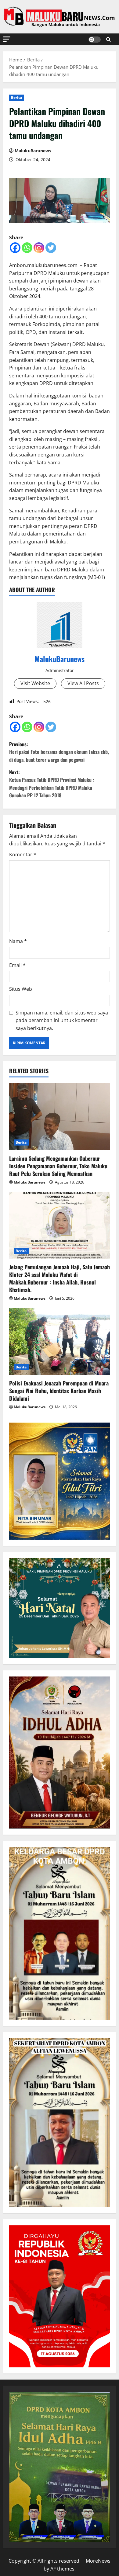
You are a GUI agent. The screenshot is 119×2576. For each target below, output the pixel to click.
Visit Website (35, 683)
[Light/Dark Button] (95, 40)
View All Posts (83, 683)
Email (17, 965)
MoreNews (98, 2561)
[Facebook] (15, 248)
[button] (7, 39)
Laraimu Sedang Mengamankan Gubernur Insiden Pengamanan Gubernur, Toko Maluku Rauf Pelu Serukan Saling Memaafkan (58, 1166)
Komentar (23, 855)
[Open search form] (108, 39)
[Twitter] (51, 248)
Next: (52, 784)
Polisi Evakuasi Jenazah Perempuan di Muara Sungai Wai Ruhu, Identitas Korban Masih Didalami (59, 1391)
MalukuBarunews (33, 151)
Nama (18, 941)
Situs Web (21, 989)
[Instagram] (39, 248)
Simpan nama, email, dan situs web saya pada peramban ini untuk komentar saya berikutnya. (62, 1020)
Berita (17, 97)
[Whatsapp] (27, 248)
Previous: (59, 752)
